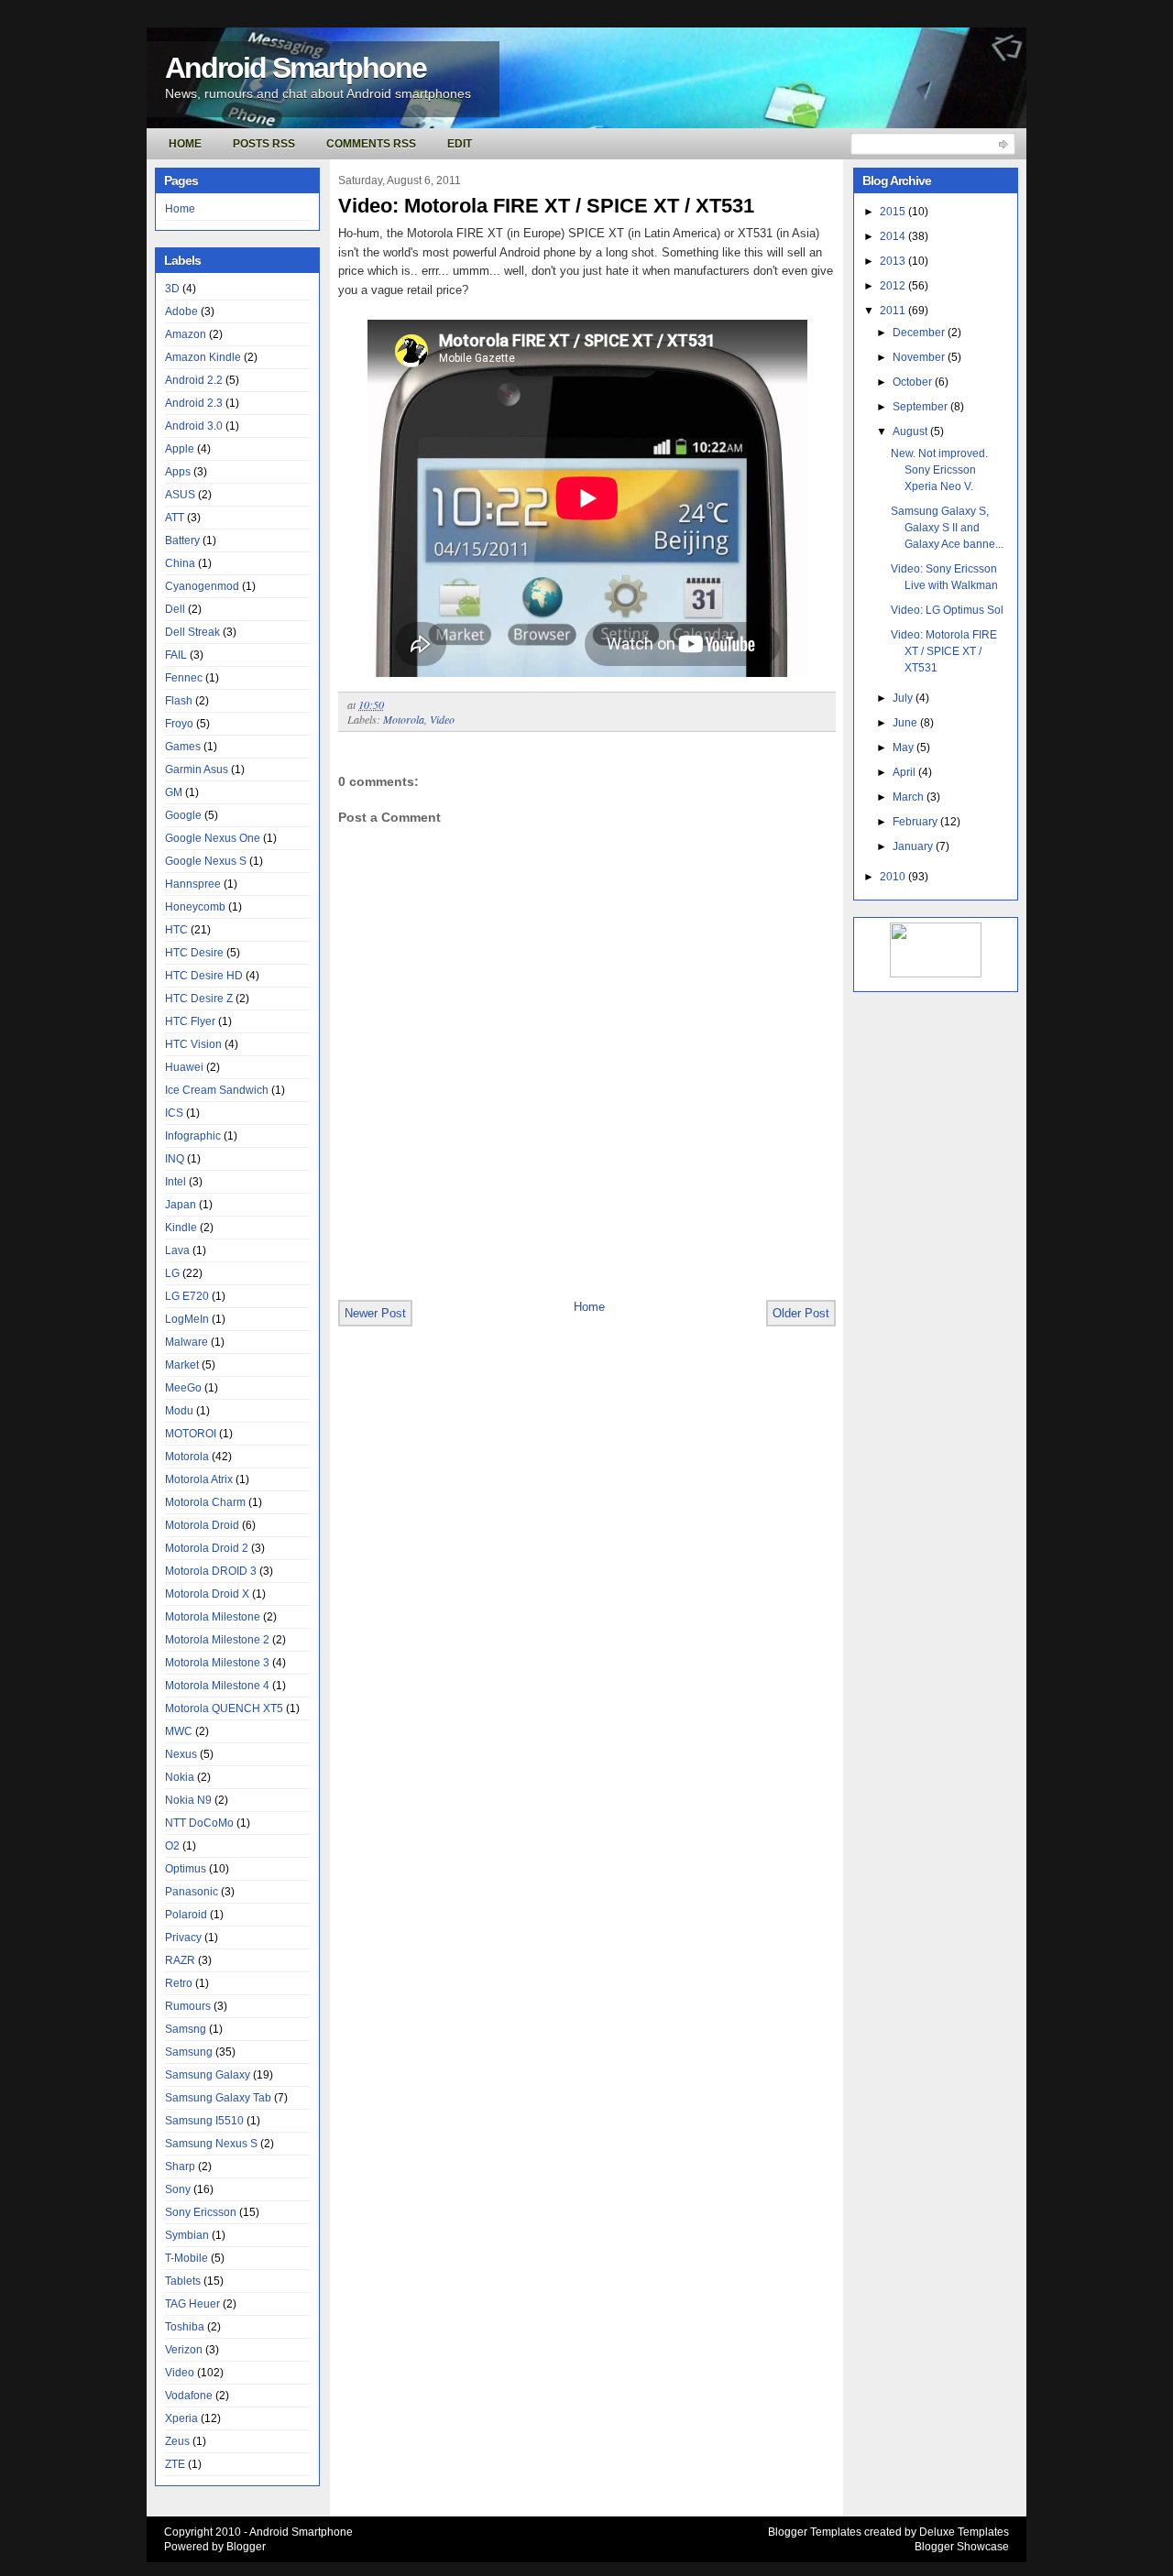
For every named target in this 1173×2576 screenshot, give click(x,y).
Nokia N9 (188, 1800)
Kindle (181, 1228)
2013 (894, 261)
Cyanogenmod (202, 586)
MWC (179, 1731)
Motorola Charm (205, 1502)
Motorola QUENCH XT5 (224, 1708)
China (180, 563)
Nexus (181, 1754)
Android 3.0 (194, 426)
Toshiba (185, 2327)
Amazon (186, 334)
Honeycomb (195, 907)
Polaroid (186, 1915)
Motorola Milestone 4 (217, 1686)
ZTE (175, 2464)
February (916, 822)
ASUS (180, 495)
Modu (179, 1411)
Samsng (186, 2029)
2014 (894, 236)
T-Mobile (186, 2258)
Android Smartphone (296, 68)
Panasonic (192, 1892)
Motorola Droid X (207, 1594)
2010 (894, 877)
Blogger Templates (815, 2532)
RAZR (180, 1960)
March (910, 797)
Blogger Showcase (962, 2547)
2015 (894, 212)
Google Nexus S (206, 861)
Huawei (184, 1067)
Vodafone (189, 2396)
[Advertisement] (553, 1258)
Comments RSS (371, 144)
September (921, 407)
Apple (180, 449)
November (920, 357)
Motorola (187, 1457)
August (911, 431)
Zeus (177, 2441)
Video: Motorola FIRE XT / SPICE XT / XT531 (546, 206)
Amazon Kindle (203, 357)
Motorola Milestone (213, 1617)
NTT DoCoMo (199, 1823)
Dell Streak (192, 632)
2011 (894, 311)
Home (185, 144)
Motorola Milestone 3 (217, 1663)
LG (172, 1273)
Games (183, 747)
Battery (182, 540)
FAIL (176, 655)
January (914, 846)
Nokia (180, 1777)
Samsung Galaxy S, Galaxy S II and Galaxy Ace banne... (947, 528)
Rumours (188, 2006)
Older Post (801, 1313)
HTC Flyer (190, 1021)
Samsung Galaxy (208, 2075)
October (914, 382)
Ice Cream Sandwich (217, 1090)
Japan (181, 1205)
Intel (175, 1182)
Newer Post (375, 1313)
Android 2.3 (194, 403)
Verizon (184, 2350)
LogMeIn (187, 1319)
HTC (176, 930)
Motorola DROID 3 (211, 1571)
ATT (175, 518)
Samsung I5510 (204, 2121)
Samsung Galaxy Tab (218, 2098)
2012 (894, 286)
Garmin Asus (197, 770)
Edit (460, 144)
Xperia (181, 2418)
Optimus (186, 1869)
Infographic (193, 1136)
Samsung (189, 2052)
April (905, 772)
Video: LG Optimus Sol (947, 610)
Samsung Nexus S (211, 2144)
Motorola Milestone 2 (217, 1640)
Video (180, 2373)
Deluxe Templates (964, 2532)
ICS (174, 1113)
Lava (177, 1250)
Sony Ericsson (201, 2212)
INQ (175, 1159)
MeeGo (183, 1388)
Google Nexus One (213, 838)
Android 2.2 (194, 380)
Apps (178, 472)
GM (174, 792)
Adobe (181, 311)
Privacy (183, 1937)
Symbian (187, 2235)
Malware (186, 1342)
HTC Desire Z (199, 999)
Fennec (184, 678)
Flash (179, 701)
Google (183, 815)
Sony (178, 2189)
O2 (172, 1846)
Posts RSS (264, 144)
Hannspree (193, 884)
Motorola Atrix (199, 1479)
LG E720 (187, 1296)
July (904, 698)
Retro (179, 1983)
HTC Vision (193, 1044)
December (920, 333)
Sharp (180, 2167)
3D (172, 289)
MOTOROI (191, 1434)
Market (182, 1365)
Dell (175, 609)
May (904, 748)
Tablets (183, 2281)
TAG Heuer (192, 2304)
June (906, 723)
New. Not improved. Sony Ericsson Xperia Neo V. (939, 470)
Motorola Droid (202, 1525)
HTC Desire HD (204, 976)
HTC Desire (194, 953)
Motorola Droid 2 (207, 1548)
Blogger (246, 2547)
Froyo (179, 724)
